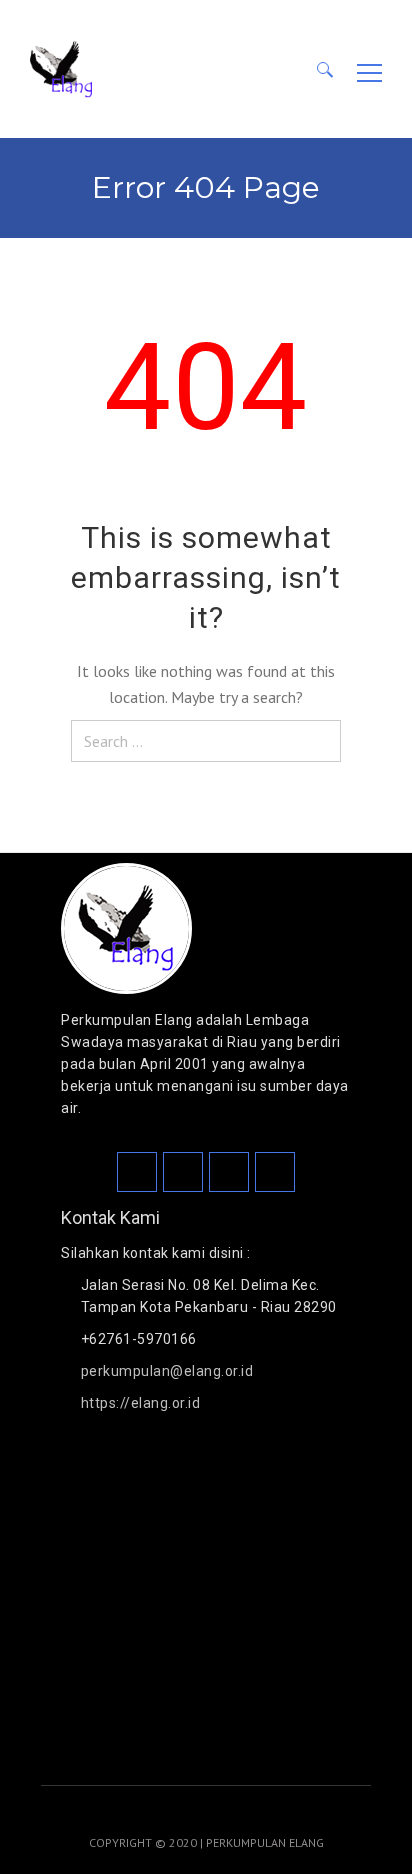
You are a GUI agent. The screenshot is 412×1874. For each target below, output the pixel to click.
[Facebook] (137, 1172)
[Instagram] (183, 1172)
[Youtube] (275, 1172)
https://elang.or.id (141, 1403)
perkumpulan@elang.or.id (167, 1371)
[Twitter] (229, 1172)
